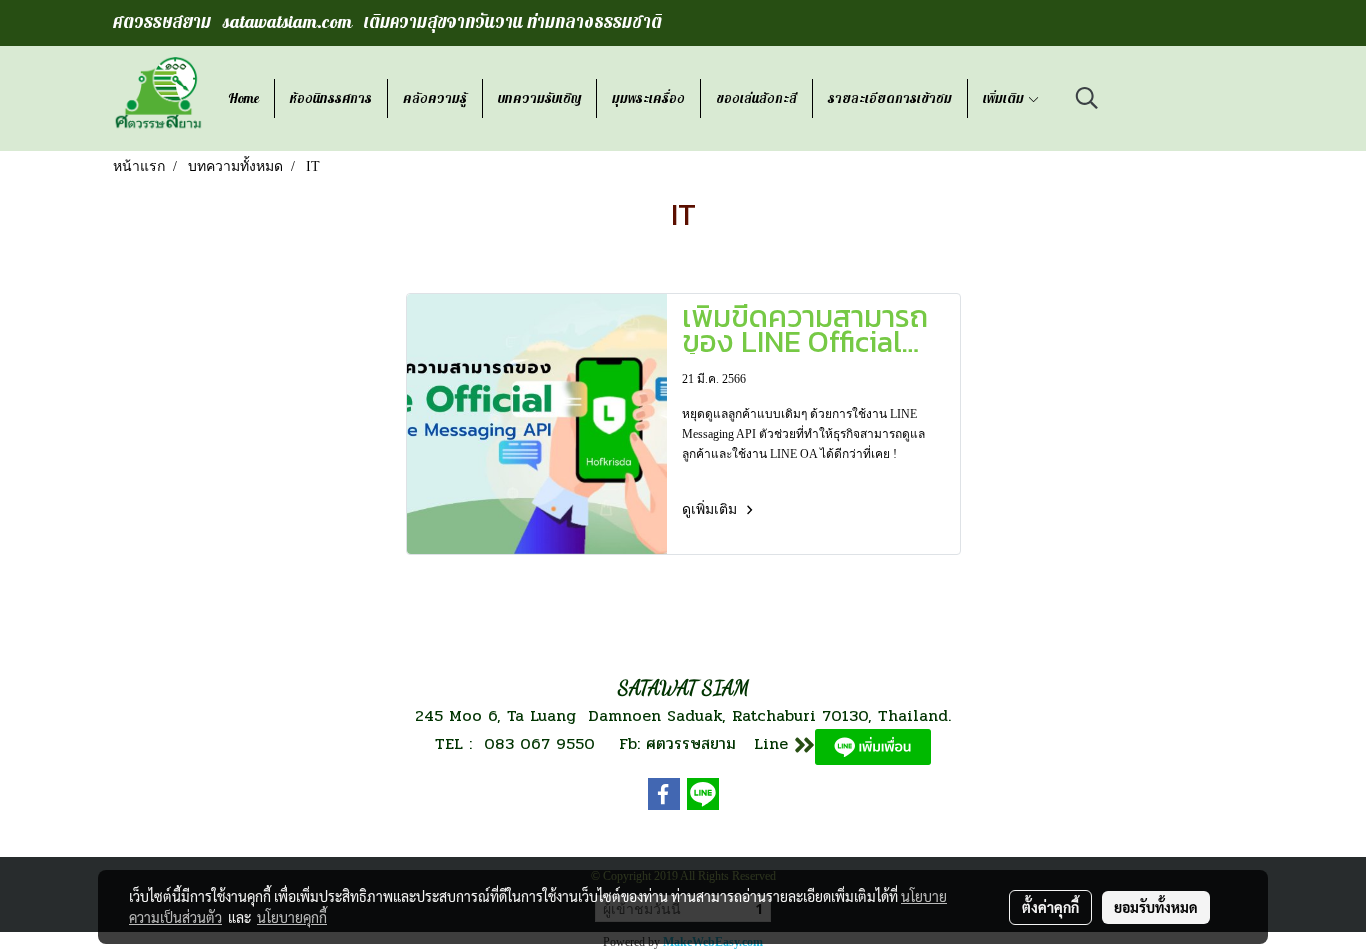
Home (243, 98)
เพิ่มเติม (1005, 98)
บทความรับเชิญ (539, 98)
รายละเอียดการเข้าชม (890, 98)
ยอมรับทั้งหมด (1156, 907)
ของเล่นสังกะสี (756, 98)
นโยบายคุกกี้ (292, 917)
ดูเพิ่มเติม (711, 509)
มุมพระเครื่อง (648, 98)
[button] (1087, 98)
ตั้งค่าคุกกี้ (1050, 907)
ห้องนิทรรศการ (331, 98)
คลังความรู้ (435, 98)
